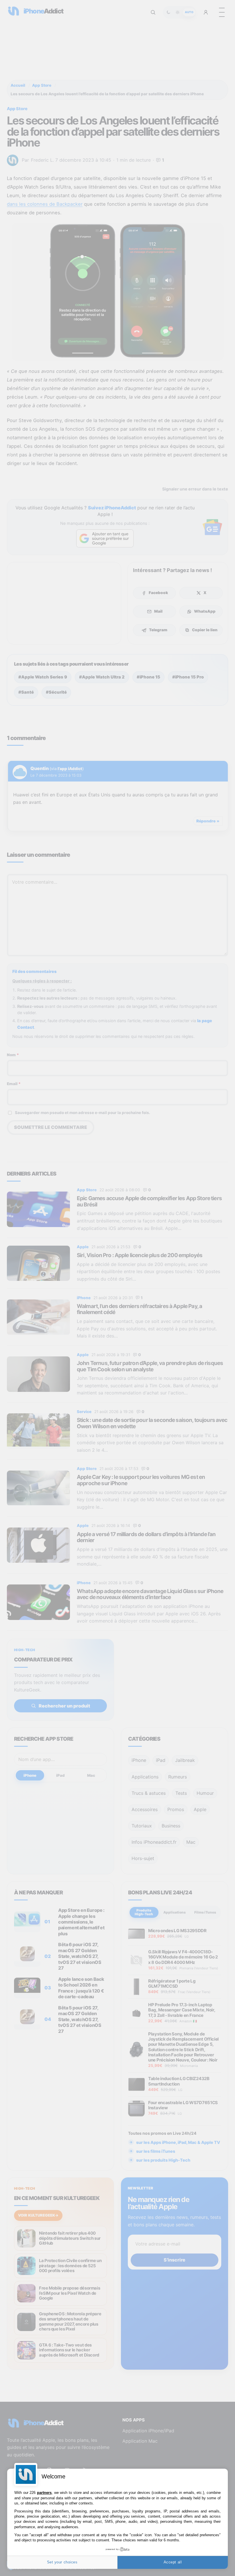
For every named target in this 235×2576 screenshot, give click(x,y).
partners (44, 2493)
